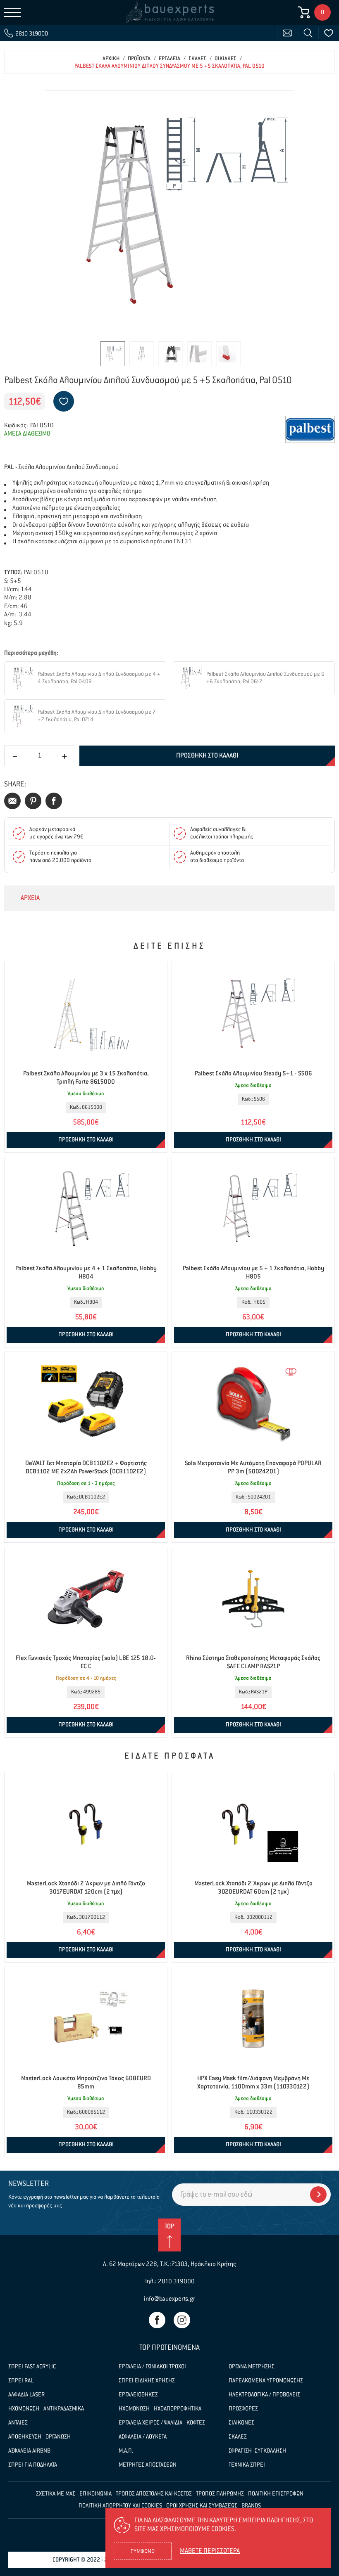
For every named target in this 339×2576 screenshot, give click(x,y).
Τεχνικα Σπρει (247, 2465)
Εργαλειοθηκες (138, 2395)
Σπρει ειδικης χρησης (147, 2381)
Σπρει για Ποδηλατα (33, 2465)
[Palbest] (310, 429)
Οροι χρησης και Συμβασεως (202, 2506)
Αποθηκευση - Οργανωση (39, 2437)
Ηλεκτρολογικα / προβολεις (264, 2395)
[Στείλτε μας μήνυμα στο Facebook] (157, 2320)
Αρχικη (111, 59)
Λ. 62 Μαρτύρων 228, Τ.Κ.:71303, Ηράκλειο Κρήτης (169, 2264)
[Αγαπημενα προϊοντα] (329, 33)
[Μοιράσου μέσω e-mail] (12, 801)
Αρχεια (30, 898)
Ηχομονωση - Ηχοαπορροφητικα (160, 2409)
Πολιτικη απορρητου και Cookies (120, 2506)
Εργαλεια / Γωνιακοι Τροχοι (152, 2367)
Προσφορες (243, 2409)
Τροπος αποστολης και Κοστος (154, 2494)
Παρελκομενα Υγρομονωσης (266, 2381)
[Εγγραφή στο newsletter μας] (318, 2195)
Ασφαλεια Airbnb (29, 2451)
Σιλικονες (241, 2423)
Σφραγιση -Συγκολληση (257, 2451)
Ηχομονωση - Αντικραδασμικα (46, 2409)
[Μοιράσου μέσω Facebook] (54, 801)
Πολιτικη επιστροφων (276, 2494)
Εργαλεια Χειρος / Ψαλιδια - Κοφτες (162, 2423)
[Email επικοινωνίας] (287, 33)
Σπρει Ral (21, 2381)
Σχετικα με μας (56, 2494)
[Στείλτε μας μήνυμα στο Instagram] (182, 2320)
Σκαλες (197, 59)
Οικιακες (226, 59)
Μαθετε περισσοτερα (210, 2551)
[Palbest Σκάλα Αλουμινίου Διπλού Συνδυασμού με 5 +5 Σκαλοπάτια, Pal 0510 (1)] (169, 214)
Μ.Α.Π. (126, 2451)
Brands (251, 2506)
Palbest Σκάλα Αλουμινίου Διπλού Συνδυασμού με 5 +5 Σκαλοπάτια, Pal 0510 (169, 66)
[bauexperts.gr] (169, 12)
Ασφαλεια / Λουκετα (143, 2437)
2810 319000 (176, 2281)
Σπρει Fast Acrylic (32, 2367)
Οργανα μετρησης (252, 2367)
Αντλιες (18, 2423)
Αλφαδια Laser (26, 2395)
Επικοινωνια (95, 2494)
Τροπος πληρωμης (220, 2494)
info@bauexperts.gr (169, 2299)
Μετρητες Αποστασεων (148, 2465)
